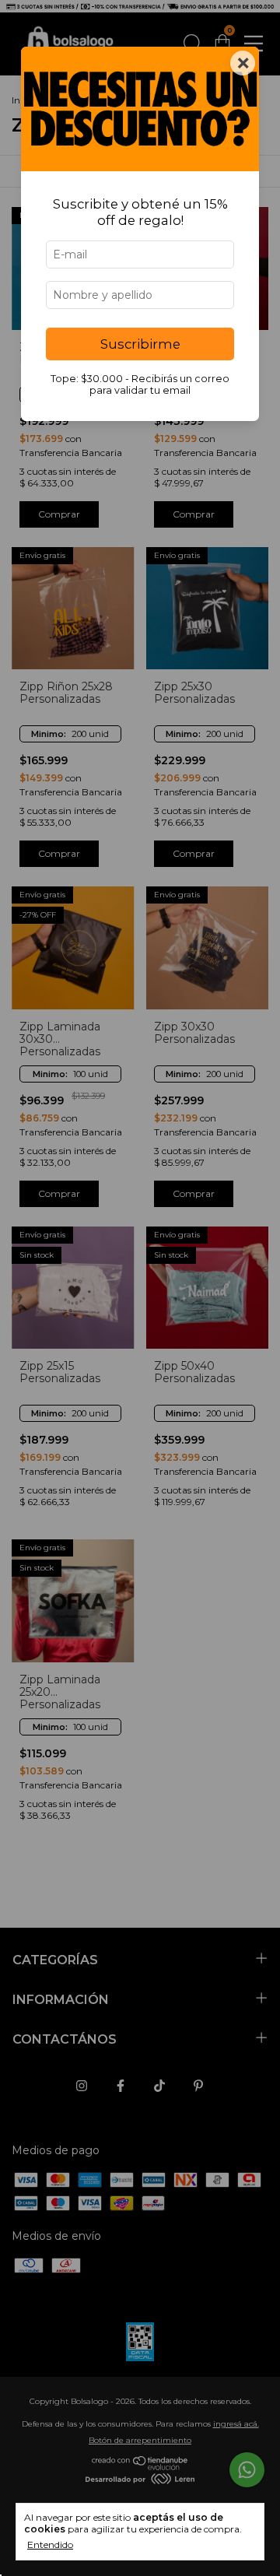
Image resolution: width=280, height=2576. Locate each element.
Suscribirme (140, 344)
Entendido (50, 2544)
